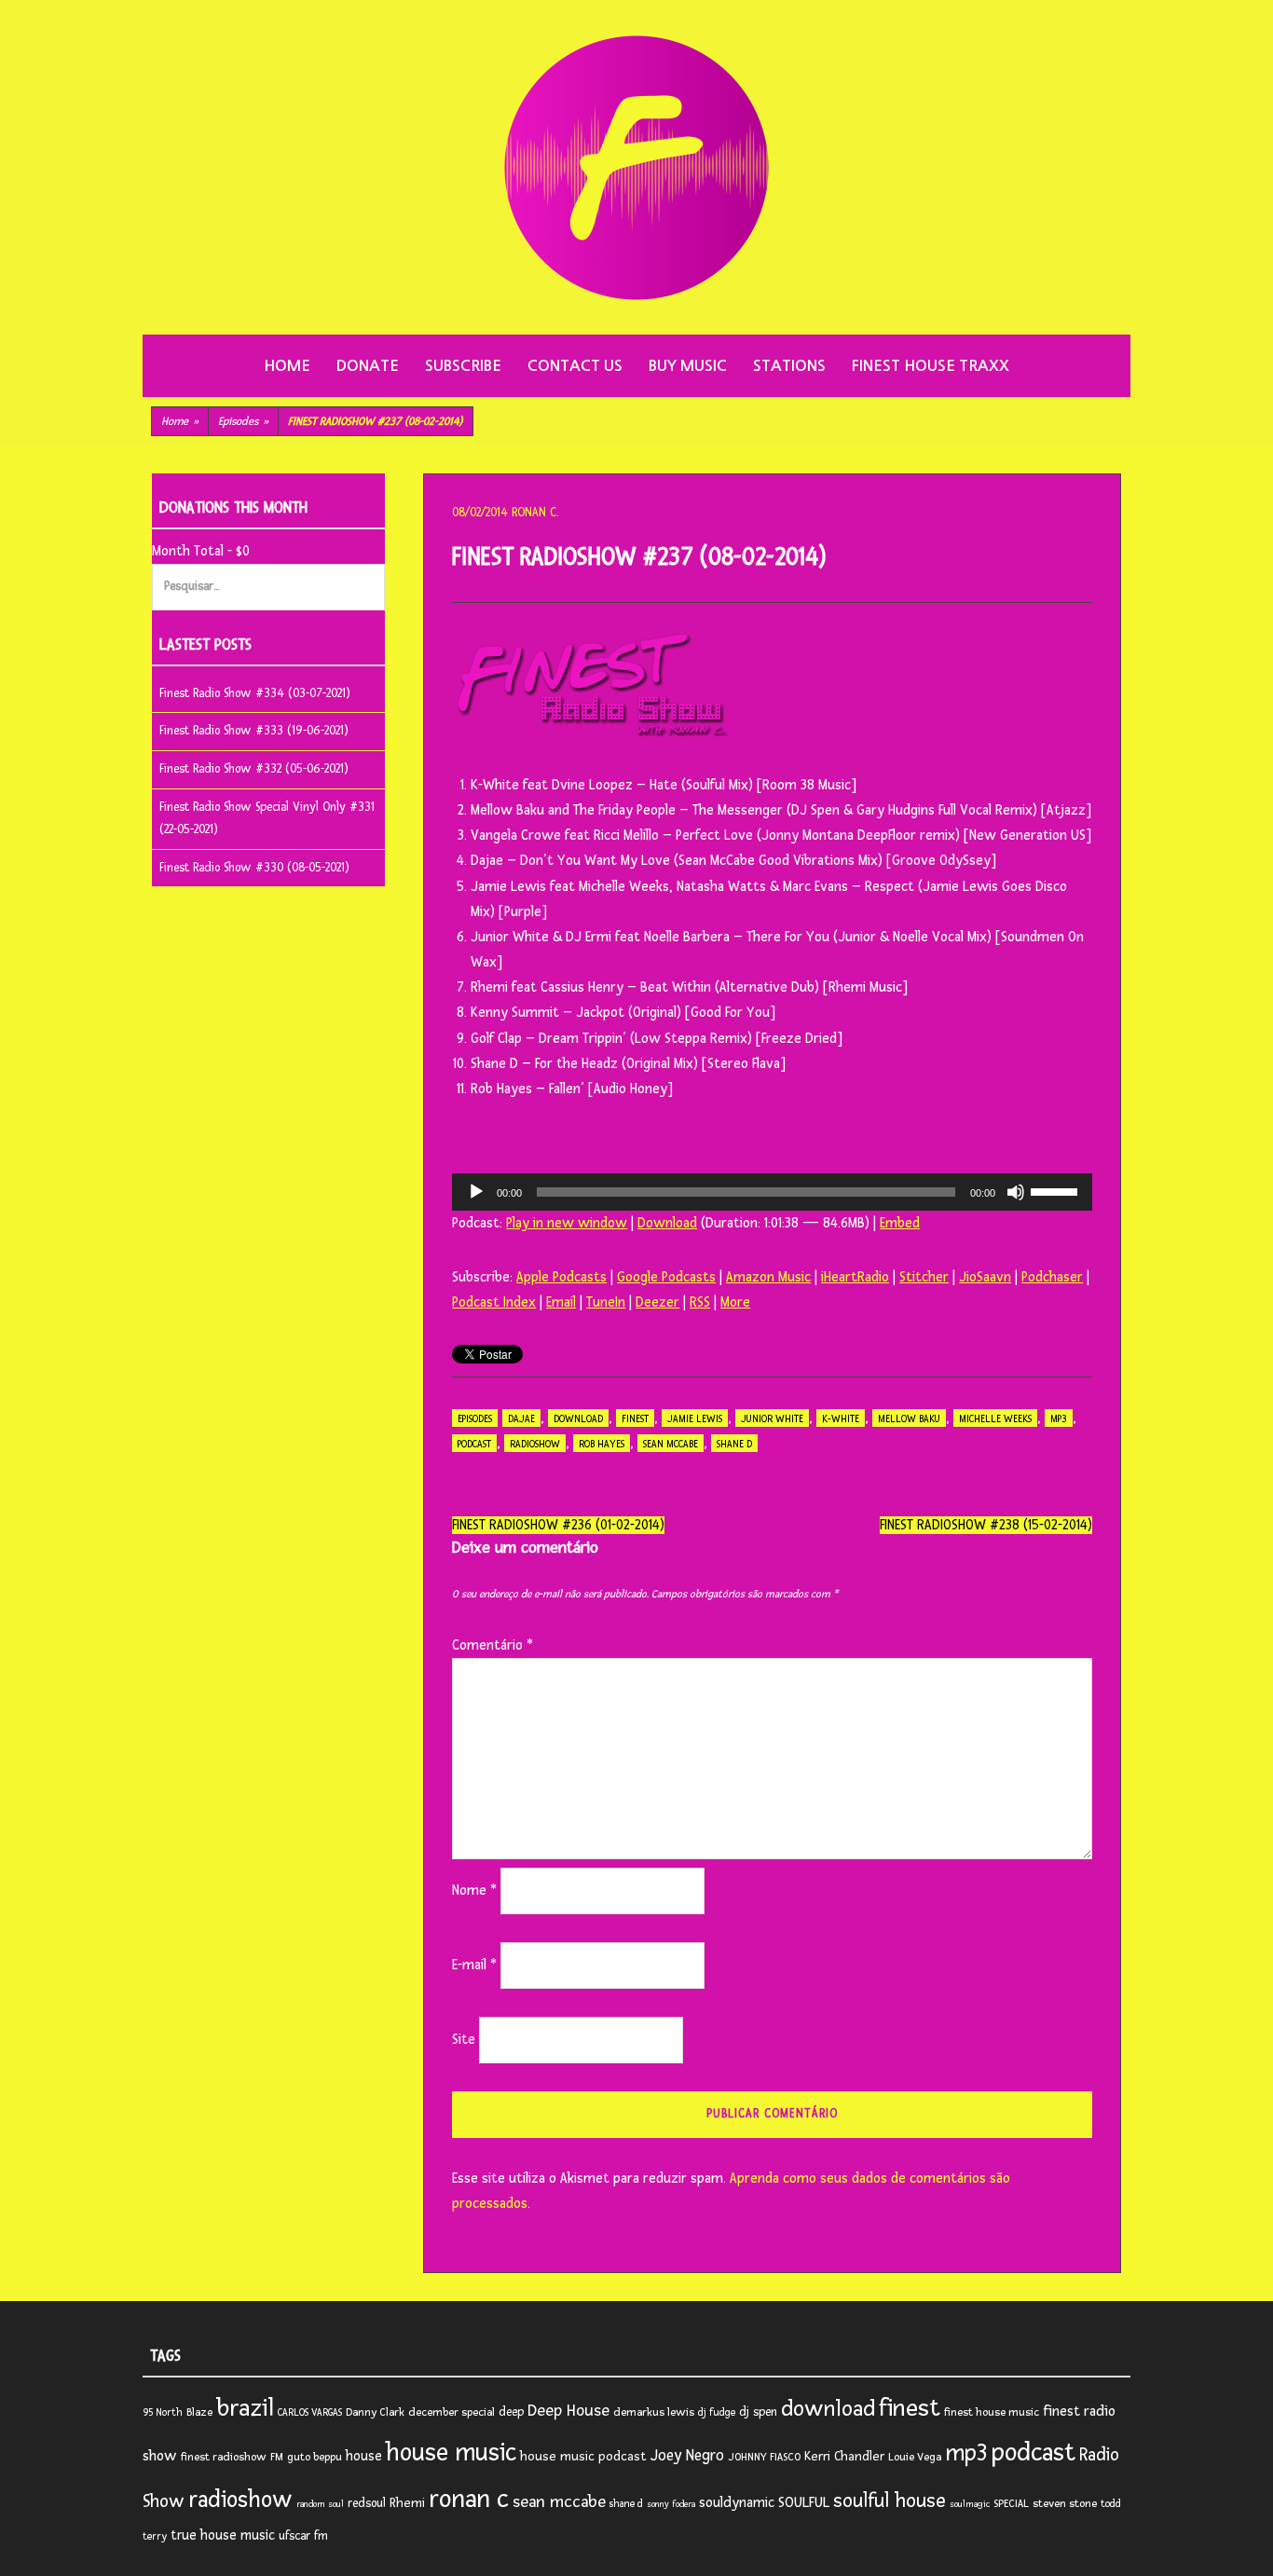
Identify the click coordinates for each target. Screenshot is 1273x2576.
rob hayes (602, 1444)
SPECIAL (1011, 2504)
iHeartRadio (855, 1277)
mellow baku (909, 1419)
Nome (474, 1891)
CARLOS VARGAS (310, 2412)
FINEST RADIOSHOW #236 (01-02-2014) (558, 1525)
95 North (163, 2412)
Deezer (657, 1302)
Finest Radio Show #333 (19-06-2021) (254, 731)
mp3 (1059, 1419)
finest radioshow (224, 2457)
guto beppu (315, 2457)
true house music (223, 2535)
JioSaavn (985, 1277)
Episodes (243, 422)
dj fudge (717, 2412)
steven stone (1065, 2504)
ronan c (469, 2499)
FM (277, 2457)
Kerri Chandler (844, 2456)
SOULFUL (804, 2502)
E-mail (474, 1965)
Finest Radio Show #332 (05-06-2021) (254, 769)
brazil (245, 2408)
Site (464, 2040)
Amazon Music (768, 1277)
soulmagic (970, 2504)
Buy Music (688, 366)
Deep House (568, 2411)
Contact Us (575, 366)
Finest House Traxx (931, 366)
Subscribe (463, 366)
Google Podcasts (666, 1277)
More (735, 1302)
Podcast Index (494, 1302)
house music (451, 2453)
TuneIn (606, 1302)
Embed (900, 1223)
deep (511, 2412)
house (364, 2456)
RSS (700, 1302)
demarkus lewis (654, 2412)
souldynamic (737, 2503)
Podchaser (1052, 1277)
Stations (789, 366)
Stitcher (924, 1277)
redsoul (367, 2503)
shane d (734, 1444)
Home (287, 366)
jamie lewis (695, 1419)
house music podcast (583, 2456)
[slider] (1057, 1190)
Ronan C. (535, 513)
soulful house (890, 2501)
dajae (521, 1419)
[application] (772, 1192)
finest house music (992, 2412)
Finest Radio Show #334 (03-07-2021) (255, 693)
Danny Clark (375, 2412)
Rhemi (407, 2503)
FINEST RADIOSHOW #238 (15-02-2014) (986, 1525)
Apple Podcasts (561, 1277)
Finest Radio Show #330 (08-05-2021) (254, 868)
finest (635, 1419)
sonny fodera (671, 2504)
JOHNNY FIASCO (764, 2457)
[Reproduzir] (476, 1192)
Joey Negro (687, 2456)
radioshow (535, 1444)
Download (667, 1223)
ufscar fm (303, 2536)
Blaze (199, 2412)
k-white (841, 1419)
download (578, 1419)
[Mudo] (1016, 1192)
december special (452, 2412)
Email (561, 1302)
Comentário (493, 1645)
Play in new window (567, 1223)
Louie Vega (915, 2457)
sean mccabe (671, 1444)
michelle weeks (995, 1419)
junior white (772, 1419)
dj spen (758, 2412)
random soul (320, 2504)
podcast (474, 1444)
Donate (368, 366)
